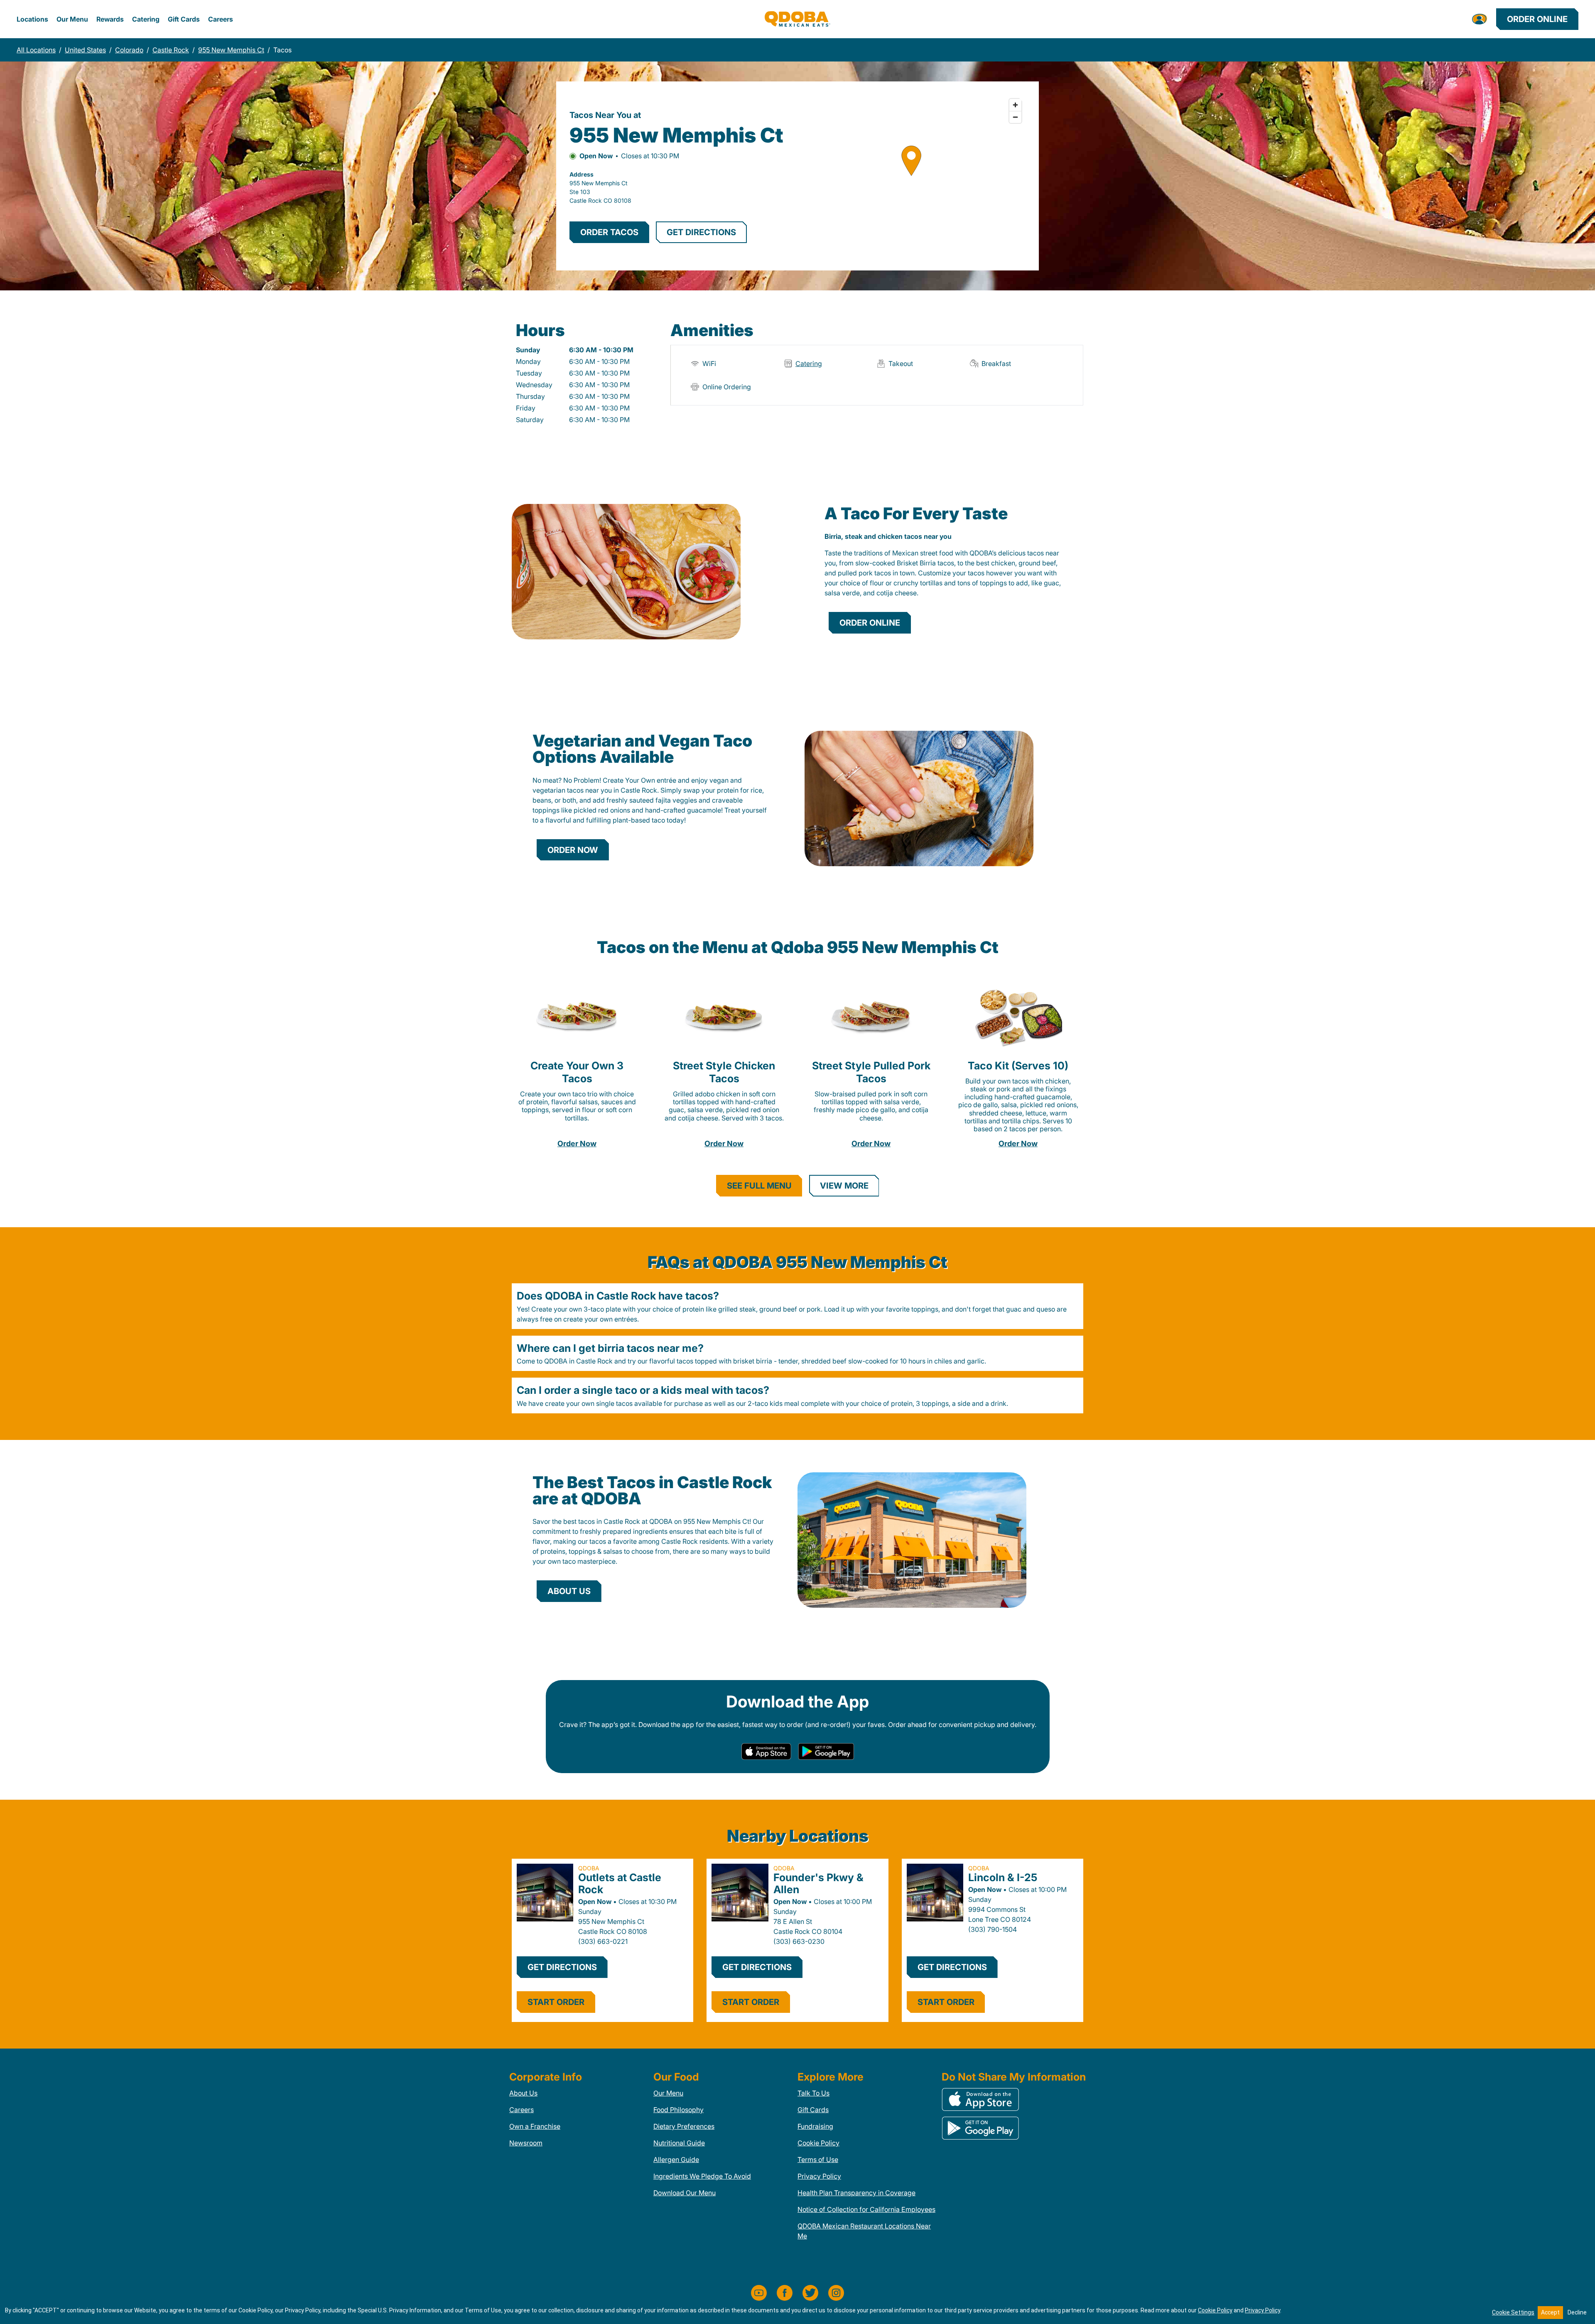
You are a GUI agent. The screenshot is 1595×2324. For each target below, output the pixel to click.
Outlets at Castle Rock (620, 1883)
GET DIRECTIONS (701, 232)
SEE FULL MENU (759, 1186)
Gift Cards (184, 19)
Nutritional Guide (679, 2143)
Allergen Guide (676, 2159)
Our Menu (72, 19)
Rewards (110, 19)
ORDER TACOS (609, 232)
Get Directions (562, 1967)
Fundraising (815, 2126)
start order (556, 2002)
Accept (1550, 2312)
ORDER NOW (573, 850)
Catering (146, 19)
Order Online (1537, 19)
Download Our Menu (685, 2193)
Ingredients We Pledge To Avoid (702, 2176)
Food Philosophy (678, 2110)
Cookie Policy (818, 2143)
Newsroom (526, 2143)
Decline (1577, 2312)
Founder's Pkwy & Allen (818, 1883)
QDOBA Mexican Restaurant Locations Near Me (864, 2231)
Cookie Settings (1513, 2312)
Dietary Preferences (684, 2126)
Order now (577, 1144)
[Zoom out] (1015, 117)
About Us (523, 2093)
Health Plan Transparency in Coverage (856, 2193)
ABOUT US (569, 1591)
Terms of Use (818, 2159)
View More (844, 1186)
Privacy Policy (819, 2176)
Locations (32, 19)
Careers (221, 19)
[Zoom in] (1015, 105)
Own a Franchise (535, 2126)
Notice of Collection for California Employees (866, 2209)
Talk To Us (813, 2093)
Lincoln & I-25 (1003, 1877)
